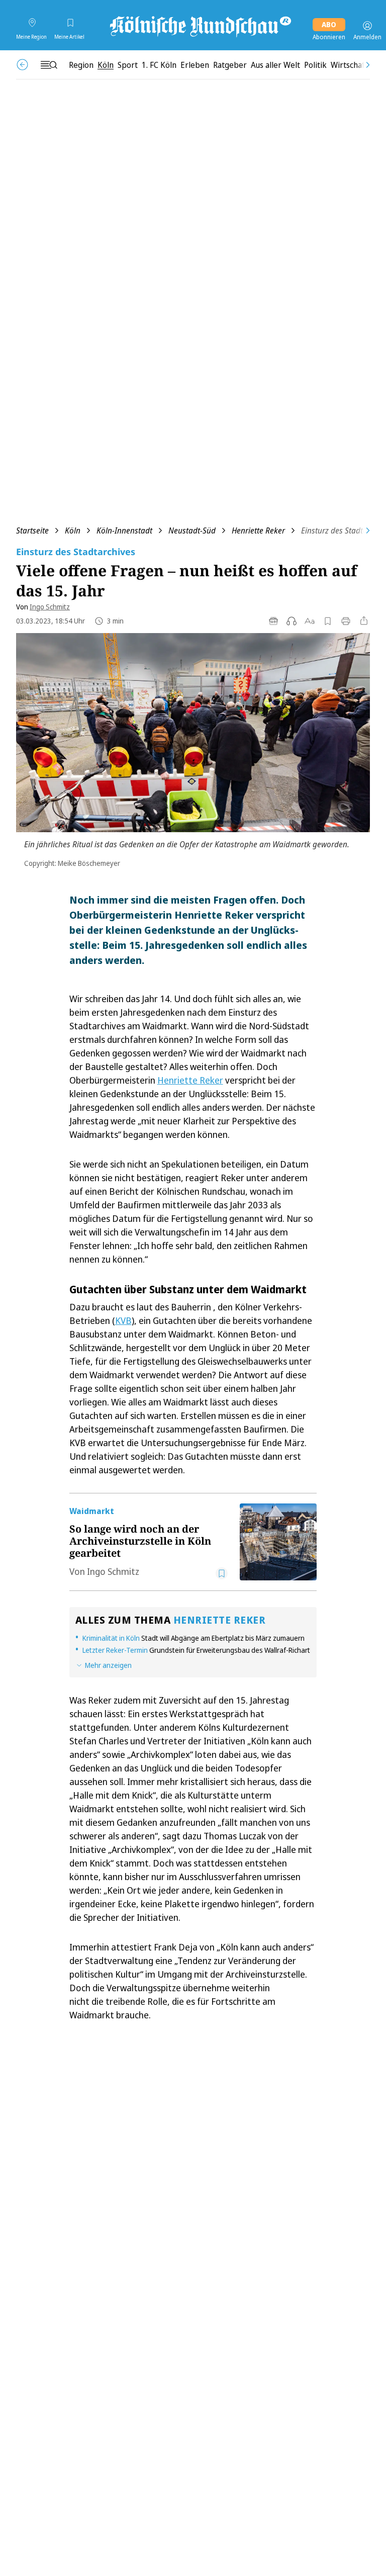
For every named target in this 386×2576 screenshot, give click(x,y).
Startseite (32, 530)
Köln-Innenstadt (124, 530)
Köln (73, 530)
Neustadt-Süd (192, 530)
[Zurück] (22, 65)
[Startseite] (200, 26)
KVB (123, 1320)
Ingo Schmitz (50, 607)
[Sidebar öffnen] (49, 65)
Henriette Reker (258, 530)
